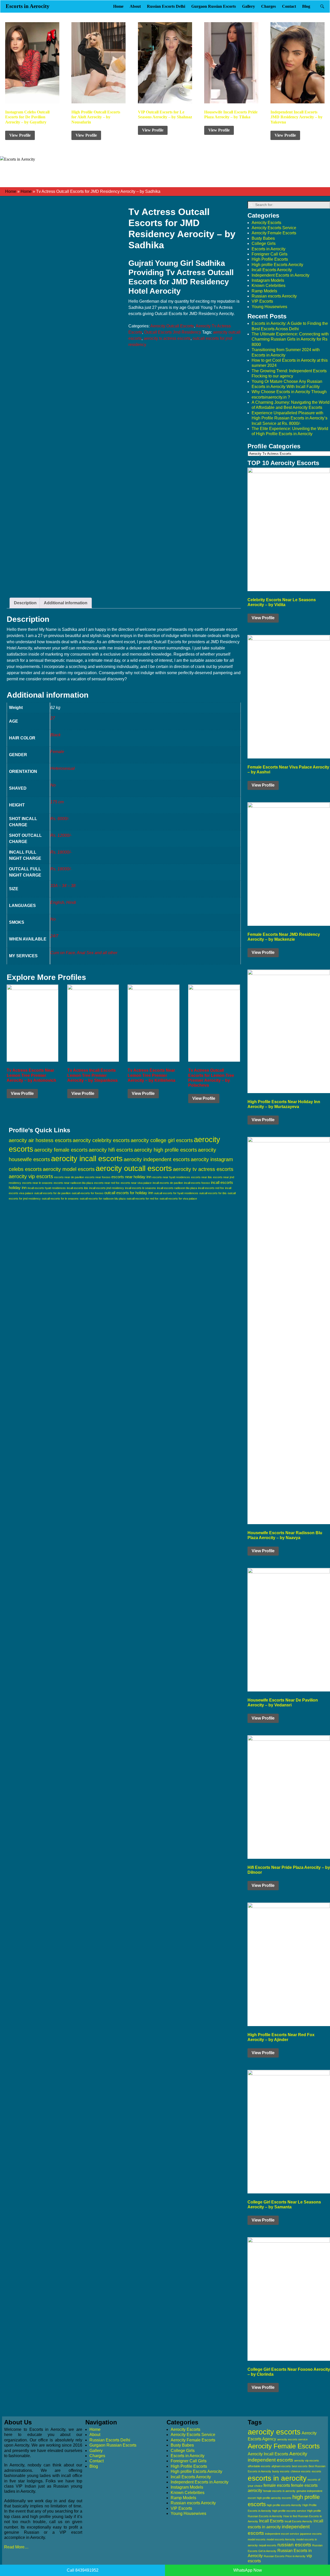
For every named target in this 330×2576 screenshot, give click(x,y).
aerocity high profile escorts (166, 1150)
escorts (316, 2471)
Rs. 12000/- (61, 835)
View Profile (20, 135)
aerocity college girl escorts (162, 1140)
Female (57, 752)
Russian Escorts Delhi (166, 6)
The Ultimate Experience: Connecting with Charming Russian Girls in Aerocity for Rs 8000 (290, 339)
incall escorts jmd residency (107, 1188)
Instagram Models (268, 280)
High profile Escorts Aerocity (277, 265)
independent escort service (282, 2534)
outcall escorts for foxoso (88, 1193)
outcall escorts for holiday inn (129, 1193)
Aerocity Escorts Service (274, 228)
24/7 (54, 936)
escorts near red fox (107, 1183)
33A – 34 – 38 (63, 886)
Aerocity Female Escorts (274, 233)
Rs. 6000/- (60, 819)
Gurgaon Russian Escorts (214, 6)
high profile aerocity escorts (274, 2498)
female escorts (277, 2485)
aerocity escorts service (292, 2439)
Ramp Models (264, 291)
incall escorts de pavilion (168, 1183)
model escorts (257, 2539)
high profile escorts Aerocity (284, 2505)
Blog (306, 6)
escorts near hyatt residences (171, 1177)
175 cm (57, 802)
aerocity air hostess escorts (40, 1140)
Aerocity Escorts (266, 223)
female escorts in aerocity (279, 2491)
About (135, 6)
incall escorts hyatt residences (47, 1188)
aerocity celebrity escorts (101, 1140)
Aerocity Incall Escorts (268, 2454)
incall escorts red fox (211, 1188)
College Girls (264, 243)
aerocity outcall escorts (134, 1168)
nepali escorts (268, 2545)
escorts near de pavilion (69, 1177)
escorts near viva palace (136, 1183)
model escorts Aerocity (281, 2539)
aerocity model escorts (69, 1169)
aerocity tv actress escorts (167, 338)
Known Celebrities (269, 286)
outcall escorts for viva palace (178, 1199)
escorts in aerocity (277, 2478)
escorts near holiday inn (131, 1177)
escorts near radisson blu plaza (73, 1183)
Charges (269, 6)
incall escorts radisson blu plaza (177, 1188)
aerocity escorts (274, 2432)
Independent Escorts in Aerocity (280, 275)
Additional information (66, 603)
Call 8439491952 (83, 2570)
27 (53, 718)
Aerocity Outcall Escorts (172, 326)
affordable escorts (259, 2466)
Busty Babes (263, 238)
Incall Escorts (271, 2521)
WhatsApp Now (248, 2570)
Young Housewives (269, 307)
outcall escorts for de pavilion (52, 1193)
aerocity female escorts (61, 1150)
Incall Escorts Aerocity (272, 270)
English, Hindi (63, 902)
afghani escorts (281, 2466)
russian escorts (294, 2545)
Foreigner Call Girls (270, 254)
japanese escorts (311, 2534)
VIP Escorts (262, 301)
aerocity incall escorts (87, 1159)
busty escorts (281, 2471)
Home (118, 6)
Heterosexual (63, 768)
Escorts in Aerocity (28, 6)
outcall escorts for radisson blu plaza (103, 1199)
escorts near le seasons (37, 1183)
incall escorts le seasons (141, 1188)
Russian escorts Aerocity (274, 296)
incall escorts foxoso (197, 1183)
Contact (289, 6)
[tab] (25, 603)
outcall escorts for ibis (213, 1193)
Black (55, 735)
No (53, 785)
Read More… (16, 2547)
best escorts (300, 2466)
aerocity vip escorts (31, 1176)
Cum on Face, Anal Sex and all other (84, 953)
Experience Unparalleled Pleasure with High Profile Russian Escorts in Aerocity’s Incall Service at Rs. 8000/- (290, 418)
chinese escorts (301, 2471)
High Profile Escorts (270, 259)
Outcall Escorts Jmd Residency (173, 332)
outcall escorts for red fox (143, 1199)
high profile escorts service (289, 2511)
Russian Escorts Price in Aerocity (285, 2556)
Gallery (249, 6)
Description (25, 603)
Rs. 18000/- (61, 852)
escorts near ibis (201, 1177)
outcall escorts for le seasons (60, 1199)
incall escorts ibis (77, 1188)
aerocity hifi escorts (111, 1150)
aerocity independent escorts (157, 1159)
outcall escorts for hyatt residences (176, 1193)
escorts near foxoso (98, 1177)
